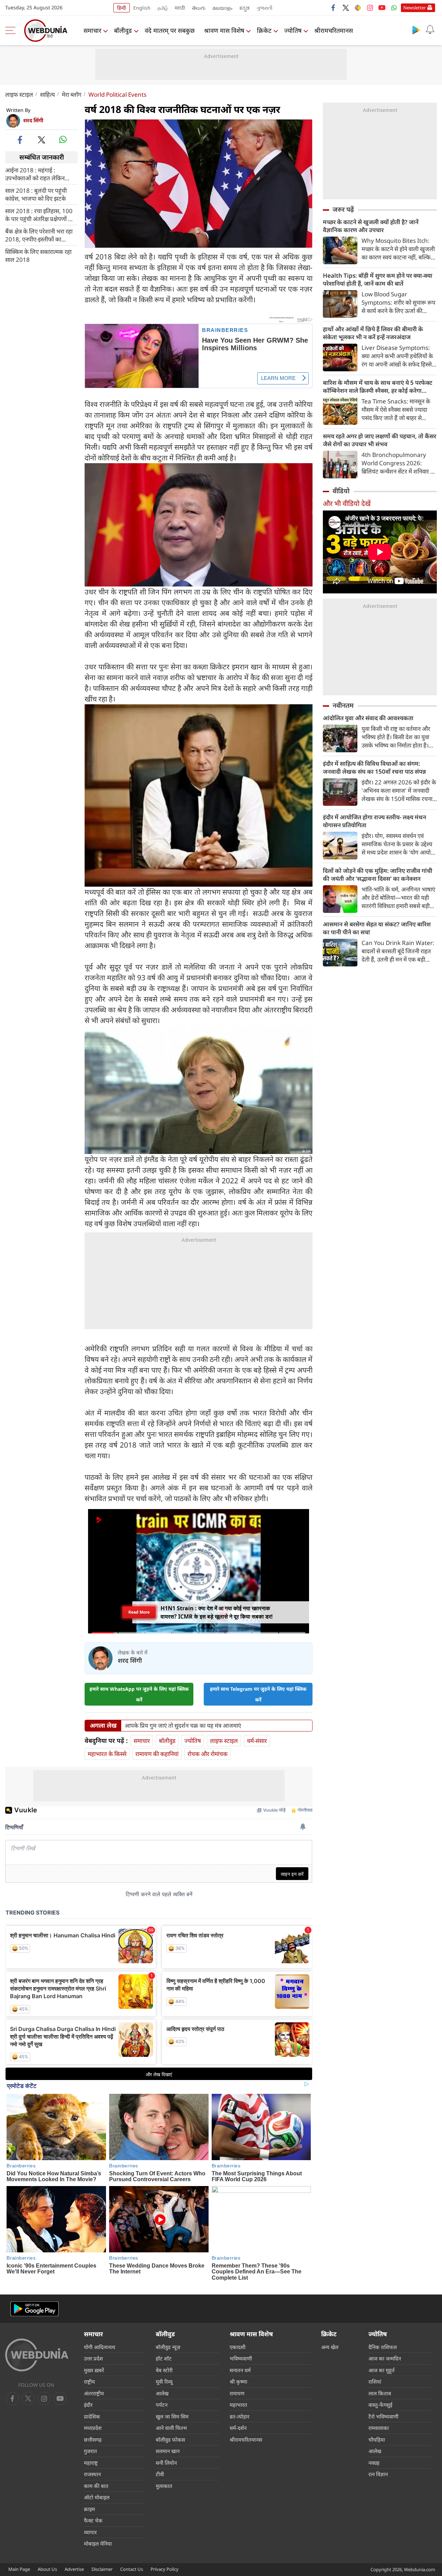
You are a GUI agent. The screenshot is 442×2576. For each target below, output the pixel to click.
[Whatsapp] (394, 8)
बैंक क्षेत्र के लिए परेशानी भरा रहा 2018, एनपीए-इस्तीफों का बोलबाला (39, 235)
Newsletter (415, 8)
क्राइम (89, 2509)
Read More (139, 1614)
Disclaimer (102, 2569)
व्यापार (90, 2532)
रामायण (237, 2393)
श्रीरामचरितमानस (334, 30)
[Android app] (35, 2309)
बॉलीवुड (123, 30)
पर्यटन (162, 2405)
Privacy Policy (165, 2569)
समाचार (92, 30)
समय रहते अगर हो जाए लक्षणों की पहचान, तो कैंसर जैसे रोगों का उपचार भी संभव (379, 440)
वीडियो (341, 491)
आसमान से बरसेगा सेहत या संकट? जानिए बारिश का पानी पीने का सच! (377, 928)
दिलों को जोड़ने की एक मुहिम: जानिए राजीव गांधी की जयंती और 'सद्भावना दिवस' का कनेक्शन (378, 875)
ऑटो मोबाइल (97, 2497)
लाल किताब (380, 2393)
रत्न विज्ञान (378, 2474)
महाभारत (238, 2405)
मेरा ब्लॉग (72, 94)
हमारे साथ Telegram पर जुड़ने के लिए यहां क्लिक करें (258, 1694)
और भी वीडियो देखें (347, 503)
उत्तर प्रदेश (93, 2358)
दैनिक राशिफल (383, 2347)
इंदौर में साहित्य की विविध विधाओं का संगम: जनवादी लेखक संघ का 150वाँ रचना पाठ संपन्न (374, 767)
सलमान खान (168, 2451)
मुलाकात (164, 2486)
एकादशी (238, 2347)
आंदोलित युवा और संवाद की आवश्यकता (368, 718)
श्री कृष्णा (238, 2382)
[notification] (430, 30)
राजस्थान (92, 2474)
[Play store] (416, 30)
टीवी (160, 2474)
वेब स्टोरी (164, 2370)
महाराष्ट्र (91, 2463)
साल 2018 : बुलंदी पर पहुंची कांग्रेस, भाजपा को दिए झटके (36, 194)
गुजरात (90, 2451)
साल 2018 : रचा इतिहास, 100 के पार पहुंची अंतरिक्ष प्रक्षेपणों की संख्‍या (40, 214)
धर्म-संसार (257, 1741)
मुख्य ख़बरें (94, 2370)
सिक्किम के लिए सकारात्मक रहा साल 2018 (38, 255)
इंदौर (88, 2405)
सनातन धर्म (240, 2370)
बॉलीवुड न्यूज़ (168, 2347)
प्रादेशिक (92, 2416)
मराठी (180, 8)
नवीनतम (343, 705)
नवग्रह (374, 2463)
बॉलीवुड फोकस (170, 2440)
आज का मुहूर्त (382, 2370)
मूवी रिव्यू (164, 2382)
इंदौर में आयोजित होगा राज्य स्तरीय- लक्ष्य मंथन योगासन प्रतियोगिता (374, 821)
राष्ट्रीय (89, 2382)
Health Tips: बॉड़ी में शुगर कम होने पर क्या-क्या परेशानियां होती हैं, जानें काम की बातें (378, 279)
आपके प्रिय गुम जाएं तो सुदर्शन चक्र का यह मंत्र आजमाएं (183, 1726)
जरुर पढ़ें (343, 209)
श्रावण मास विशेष (224, 30)
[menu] (12, 30)
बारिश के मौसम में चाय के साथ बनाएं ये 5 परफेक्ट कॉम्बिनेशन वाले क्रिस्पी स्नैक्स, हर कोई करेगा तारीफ (378, 387)
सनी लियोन (166, 2463)
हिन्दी (122, 8)
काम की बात (96, 2486)
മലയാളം (222, 8)
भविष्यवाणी (241, 2358)
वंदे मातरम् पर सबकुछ (170, 30)
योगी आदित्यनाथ (100, 2347)
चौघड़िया (377, 2440)
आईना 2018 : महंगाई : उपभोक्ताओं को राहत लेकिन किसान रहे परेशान (35, 174)
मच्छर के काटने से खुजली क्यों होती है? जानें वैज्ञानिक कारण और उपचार (371, 226)
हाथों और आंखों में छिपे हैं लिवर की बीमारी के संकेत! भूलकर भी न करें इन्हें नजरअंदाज (373, 333)
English (142, 8)
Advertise (74, 2569)
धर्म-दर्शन (238, 2428)
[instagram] (370, 8)
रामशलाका (379, 2428)
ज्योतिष (293, 30)
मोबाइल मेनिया (98, 2544)
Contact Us (132, 2569)
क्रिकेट (264, 30)
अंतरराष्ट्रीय (94, 2393)
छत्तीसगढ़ (93, 2440)
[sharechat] (358, 8)
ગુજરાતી (265, 8)
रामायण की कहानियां (157, 1754)
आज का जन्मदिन (385, 2358)
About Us (47, 2569)
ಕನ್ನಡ (244, 8)
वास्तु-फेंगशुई (380, 2405)
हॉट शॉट (164, 2358)
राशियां (375, 2382)
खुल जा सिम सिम (172, 2416)
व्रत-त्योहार (239, 2416)
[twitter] (346, 8)
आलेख (162, 2393)
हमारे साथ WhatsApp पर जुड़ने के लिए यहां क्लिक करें (139, 1694)
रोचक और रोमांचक (208, 1754)
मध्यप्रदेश (93, 2428)
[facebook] (334, 8)
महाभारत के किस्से (107, 1754)
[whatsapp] (63, 140)
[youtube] (382, 8)
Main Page (19, 2569)
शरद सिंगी (33, 120)
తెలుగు (199, 8)
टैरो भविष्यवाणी (383, 2416)
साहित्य (47, 94)
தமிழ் (163, 8)
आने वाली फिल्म (171, 2428)
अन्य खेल (330, 2347)
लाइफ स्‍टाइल (19, 94)
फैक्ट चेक (93, 2520)
